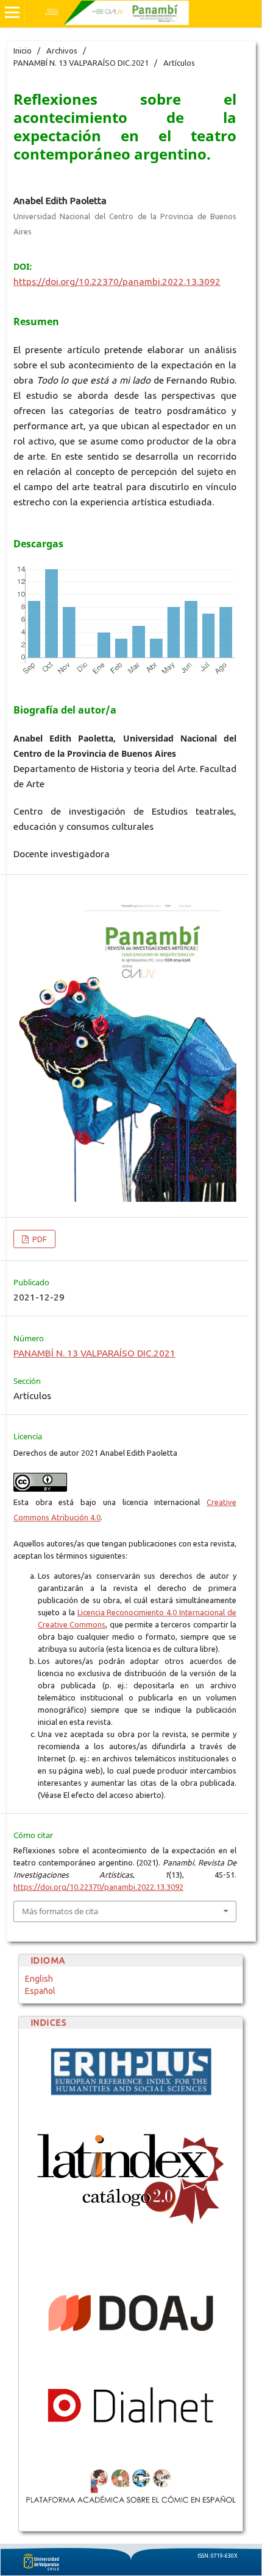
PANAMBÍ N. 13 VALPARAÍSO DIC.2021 (81, 63)
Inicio (23, 51)
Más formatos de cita (60, 1911)
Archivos (62, 51)
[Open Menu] (12, 12)
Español (40, 1991)
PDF (39, 1239)
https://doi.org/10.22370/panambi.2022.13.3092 (117, 282)
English (39, 1979)
